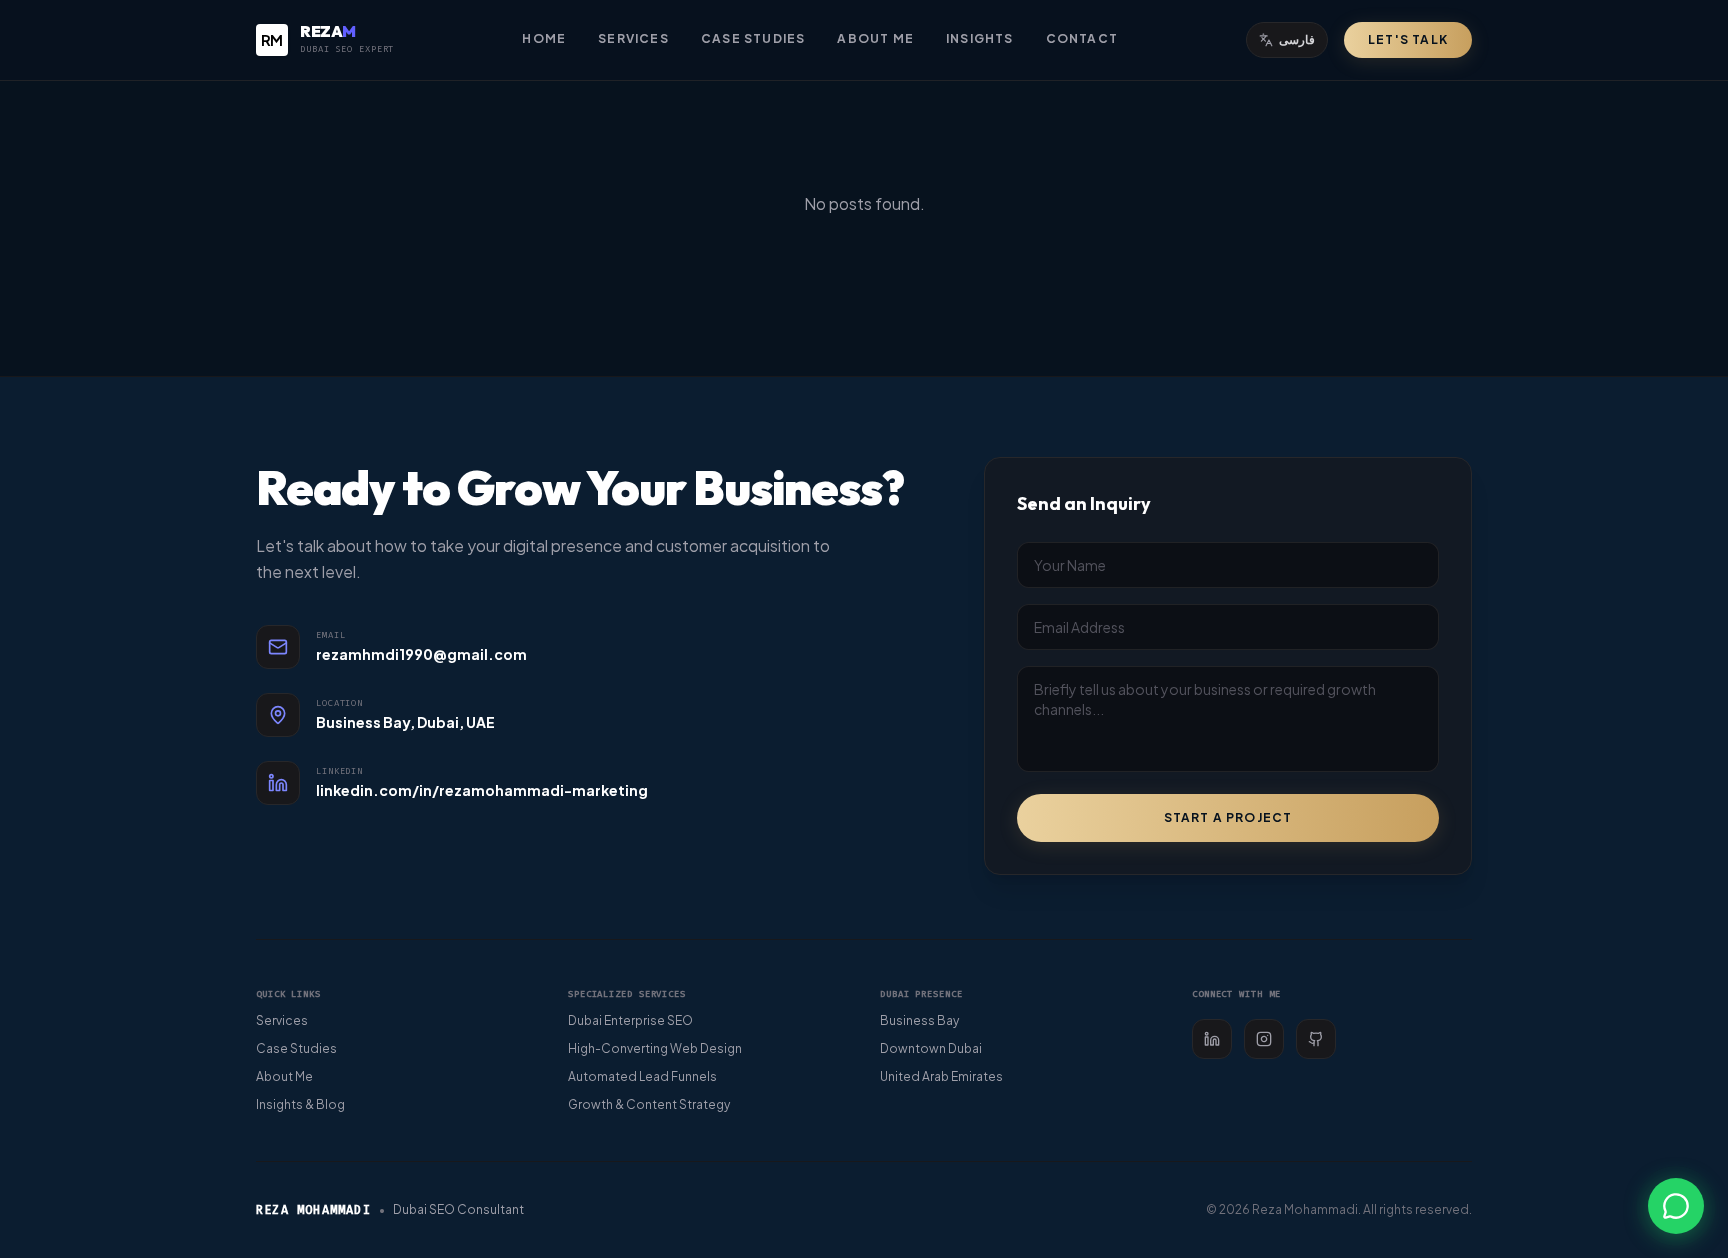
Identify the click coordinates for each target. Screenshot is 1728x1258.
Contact (1082, 38)
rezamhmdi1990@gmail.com (421, 654)
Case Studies (753, 38)
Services (633, 38)
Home (544, 38)
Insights (980, 38)
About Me (875, 38)
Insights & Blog (300, 1104)
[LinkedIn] (1212, 1039)
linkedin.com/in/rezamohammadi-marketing (482, 790)
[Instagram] (1264, 1039)
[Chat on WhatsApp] (1676, 1206)
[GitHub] (1316, 1039)
